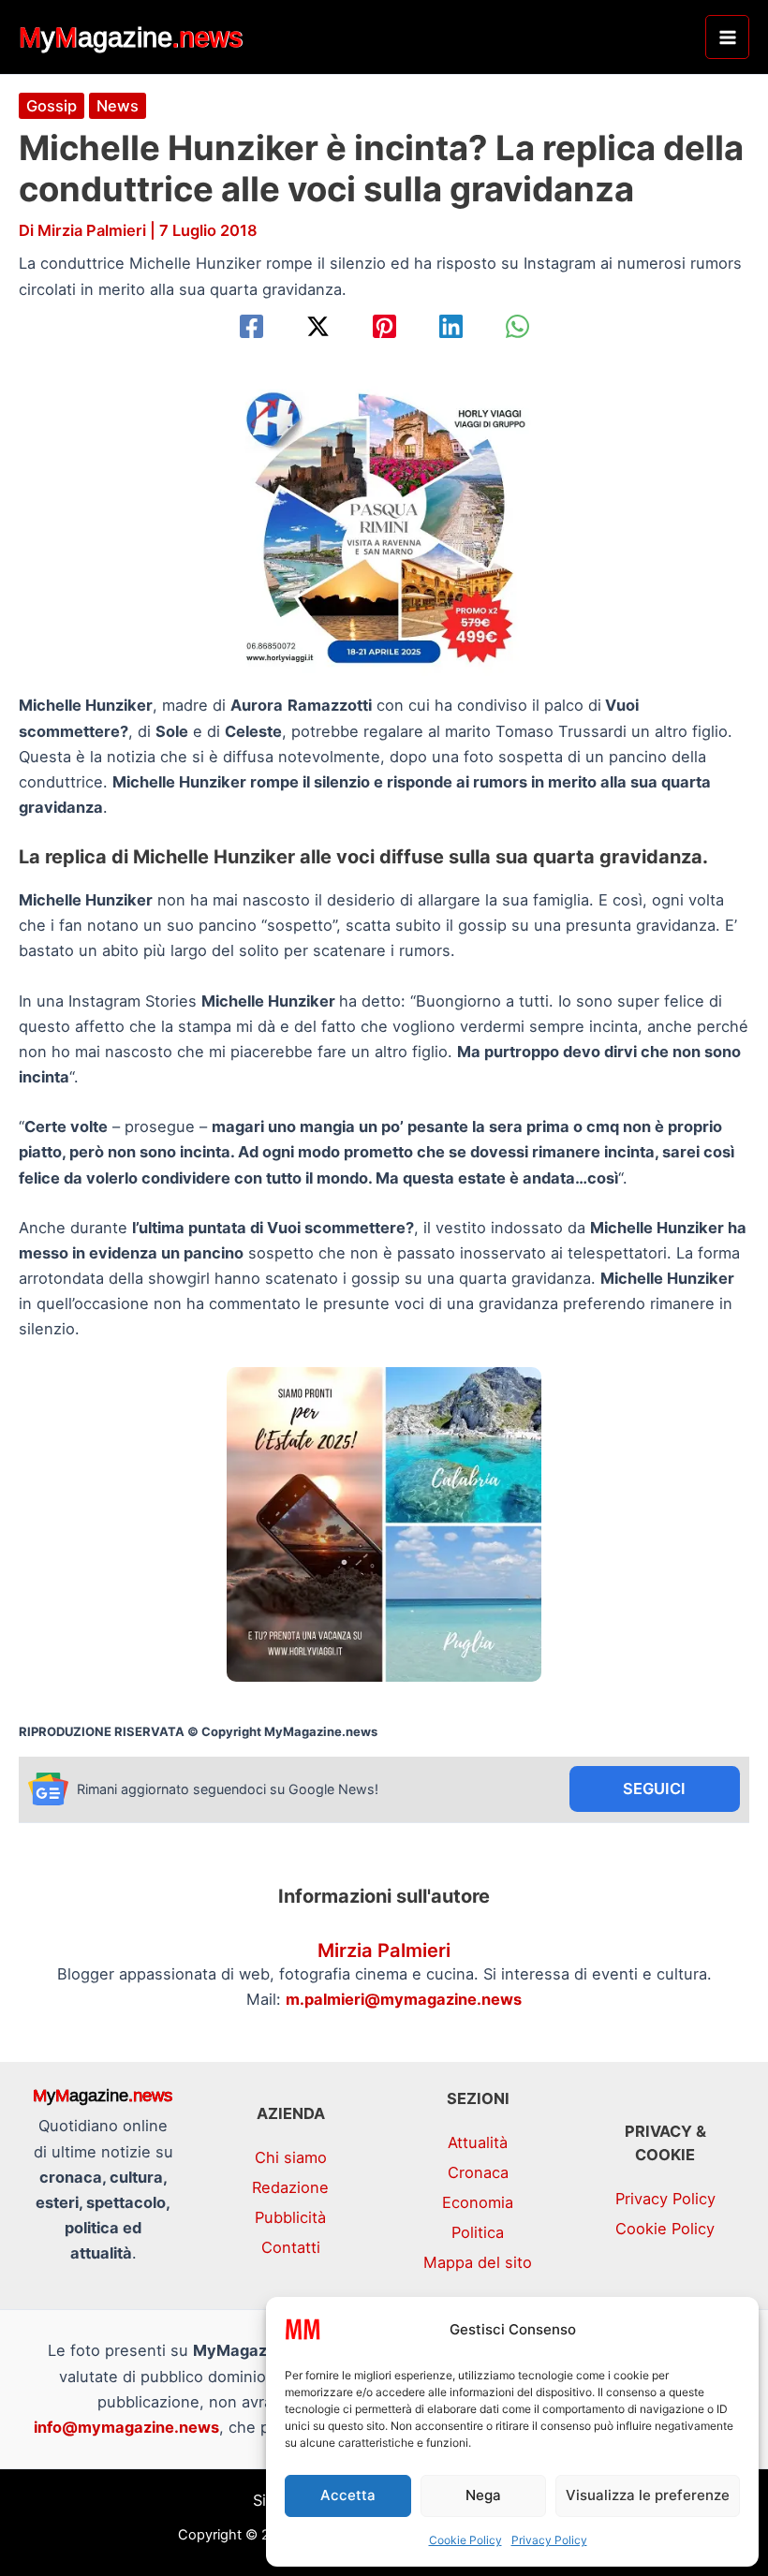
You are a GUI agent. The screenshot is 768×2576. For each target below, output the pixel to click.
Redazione (290, 2187)
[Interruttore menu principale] (727, 37)
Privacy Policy (549, 2540)
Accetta (348, 2495)
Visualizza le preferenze (648, 2495)
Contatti (291, 2247)
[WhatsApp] (517, 326)
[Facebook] (251, 326)
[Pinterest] (384, 326)
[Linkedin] (451, 326)
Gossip (52, 106)
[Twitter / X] (318, 326)
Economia (478, 2202)
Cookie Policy (465, 2540)
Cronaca (478, 2172)
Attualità (478, 2142)
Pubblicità (290, 2217)
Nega (483, 2495)
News (118, 106)
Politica (478, 2232)
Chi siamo (291, 2157)
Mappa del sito (478, 2262)
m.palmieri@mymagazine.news (404, 1999)
